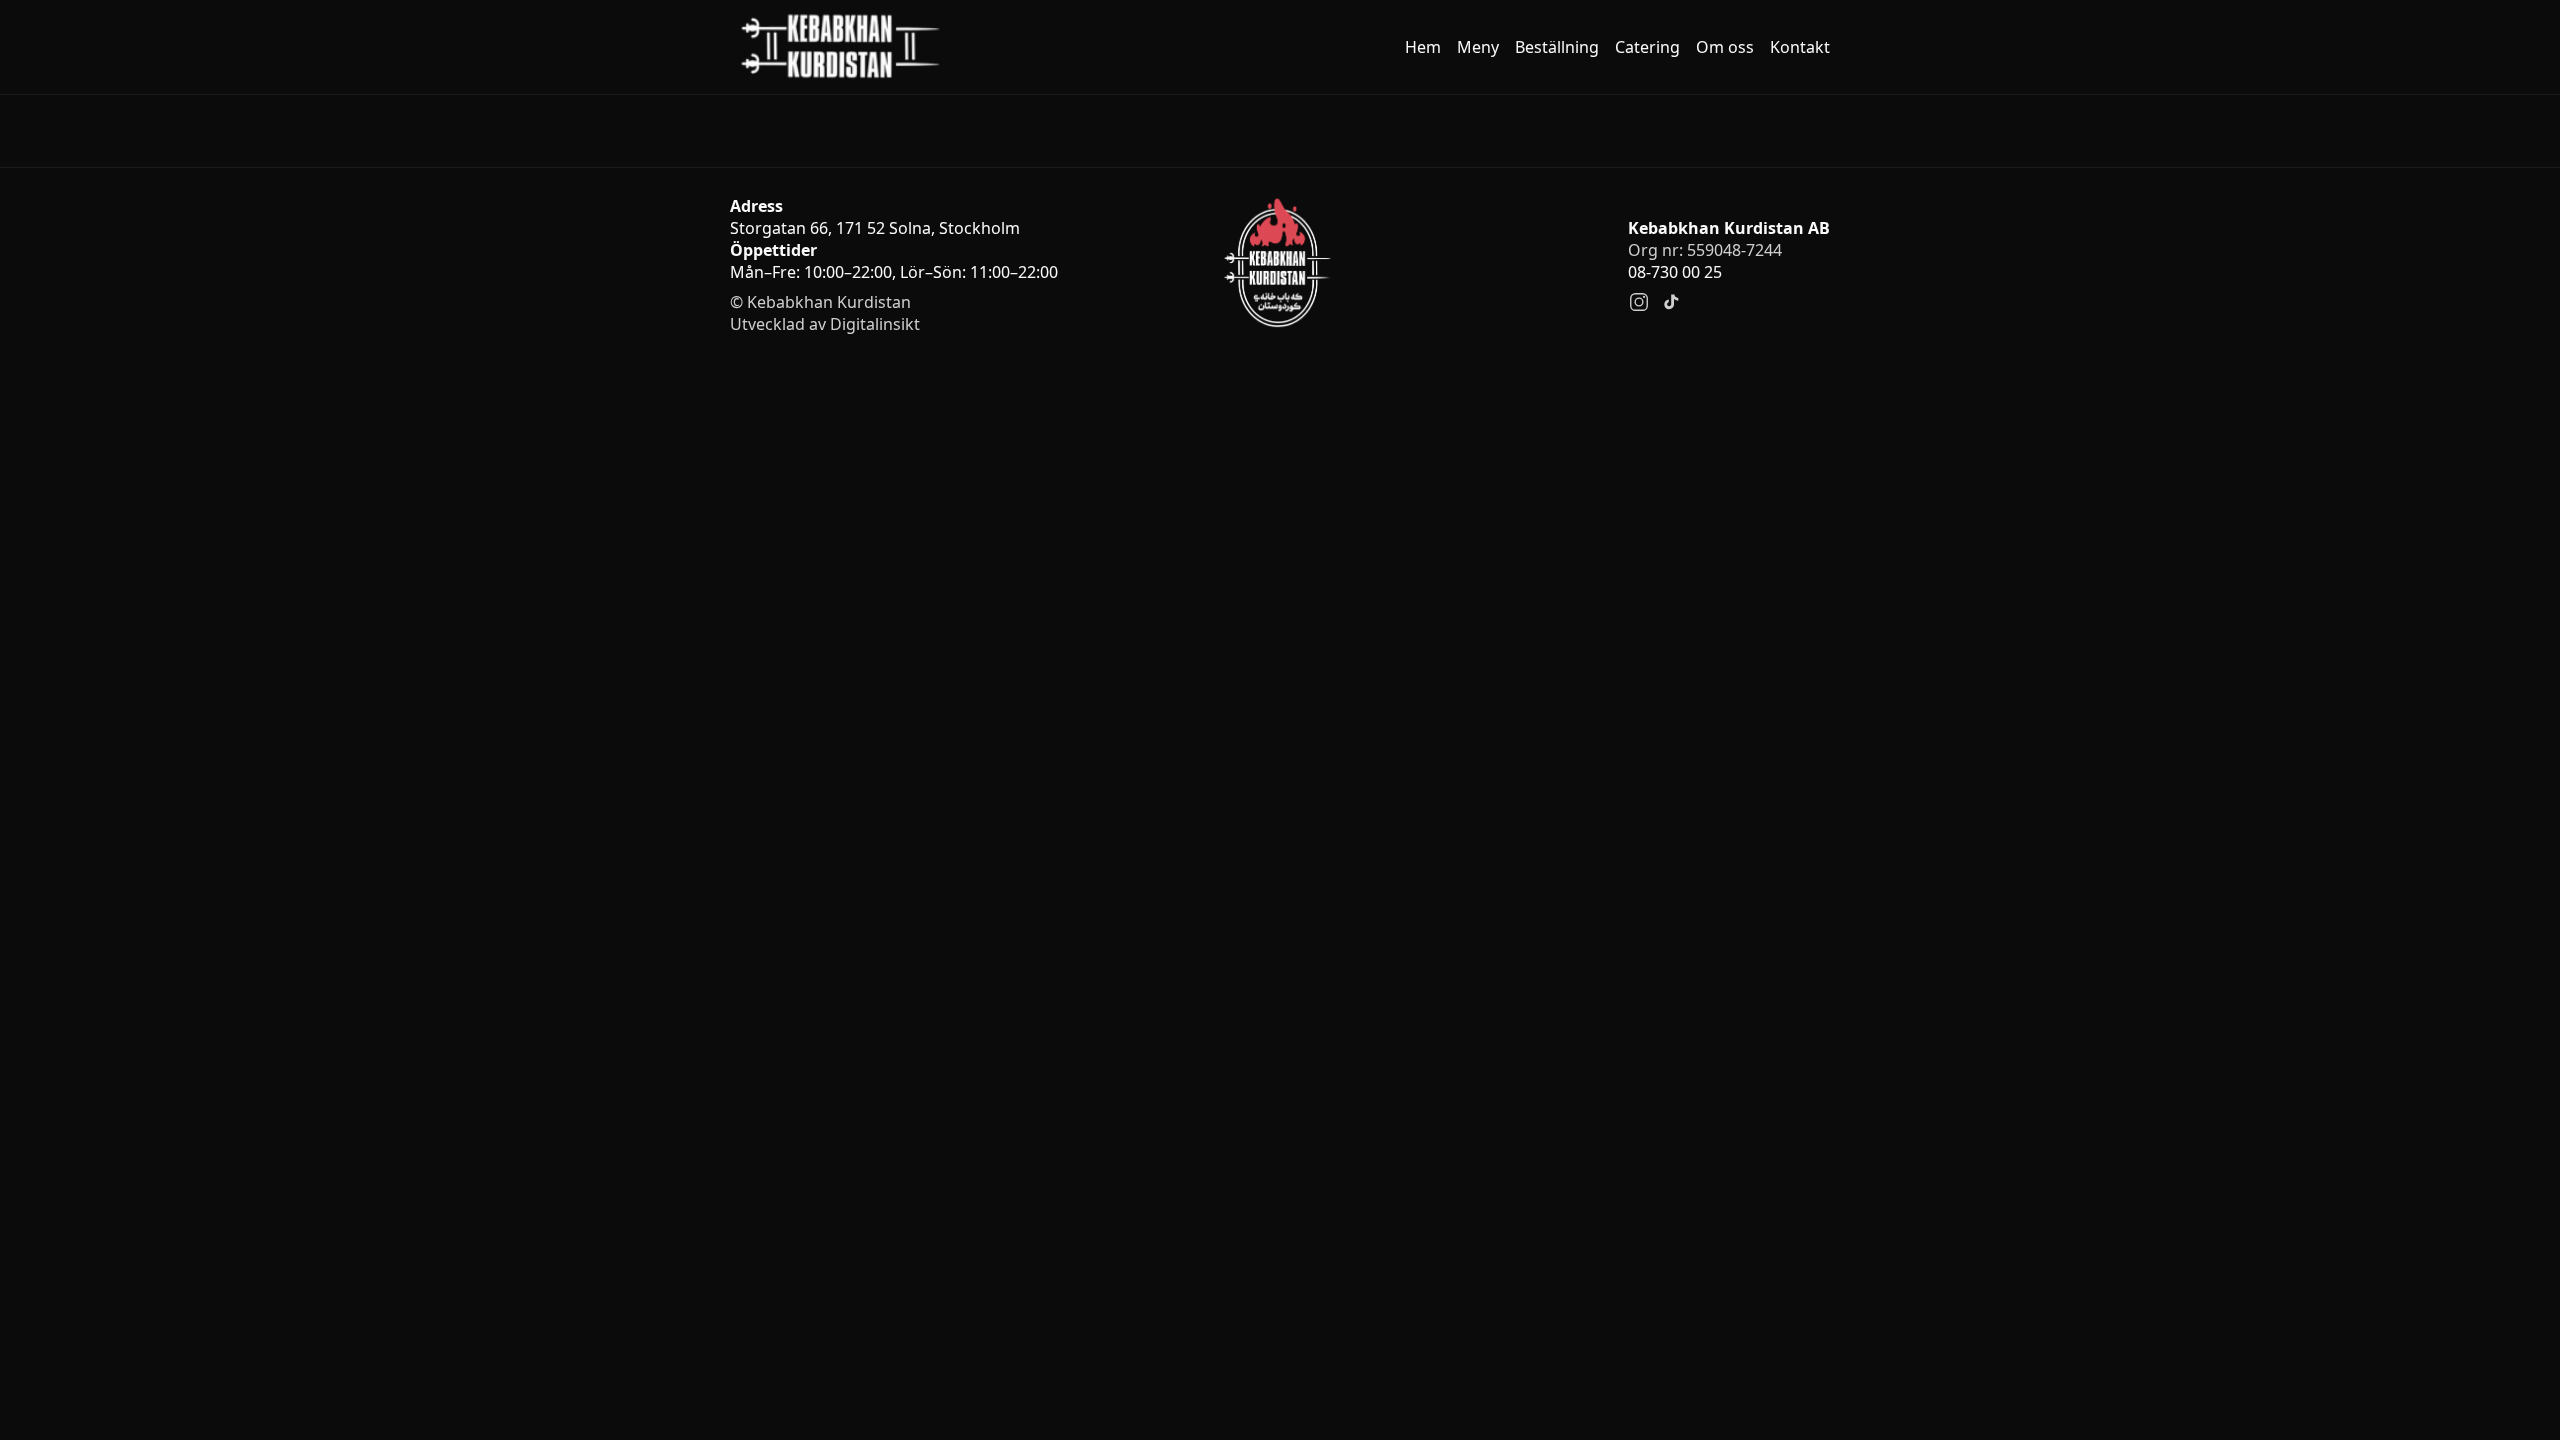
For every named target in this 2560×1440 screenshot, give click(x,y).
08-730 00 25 (1675, 272)
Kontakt (1800, 47)
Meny (1478, 47)
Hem (1423, 47)
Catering (1647, 47)
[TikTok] (1671, 302)
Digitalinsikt (875, 324)
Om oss (1725, 47)
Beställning (1557, 47)
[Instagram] (1639, 302)
